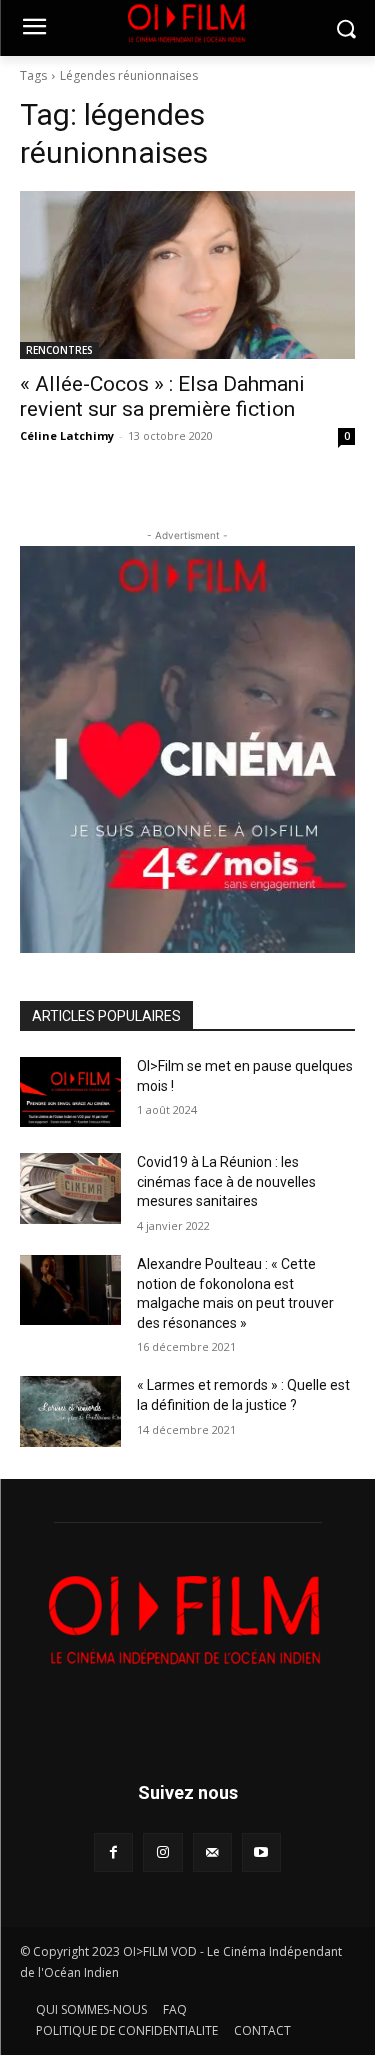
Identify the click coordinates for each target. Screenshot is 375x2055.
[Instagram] (162, 1852)
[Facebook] (113, 1852)
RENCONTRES (59, 350)
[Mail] (212, 1852)
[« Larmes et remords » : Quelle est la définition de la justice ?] (70, 1411)
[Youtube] (261, 1852)
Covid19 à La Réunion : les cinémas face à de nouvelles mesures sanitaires (226, 1181)
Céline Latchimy (67, 435)
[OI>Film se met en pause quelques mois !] (70, 1092)
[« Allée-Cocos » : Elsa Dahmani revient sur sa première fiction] (187, 275)
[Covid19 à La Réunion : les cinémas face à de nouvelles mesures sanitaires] (70, 1188)
